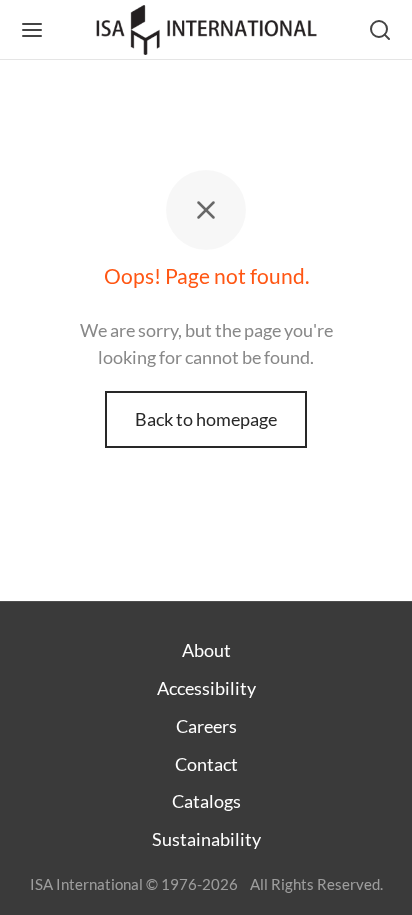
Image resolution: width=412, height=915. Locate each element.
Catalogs (206, 801)
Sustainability (206, 839)
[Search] (380, 30)
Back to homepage (206, 419)
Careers (206, 726)
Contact (206, 764)
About (206, 650)
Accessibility (206, 688)
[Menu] (32, 30)
